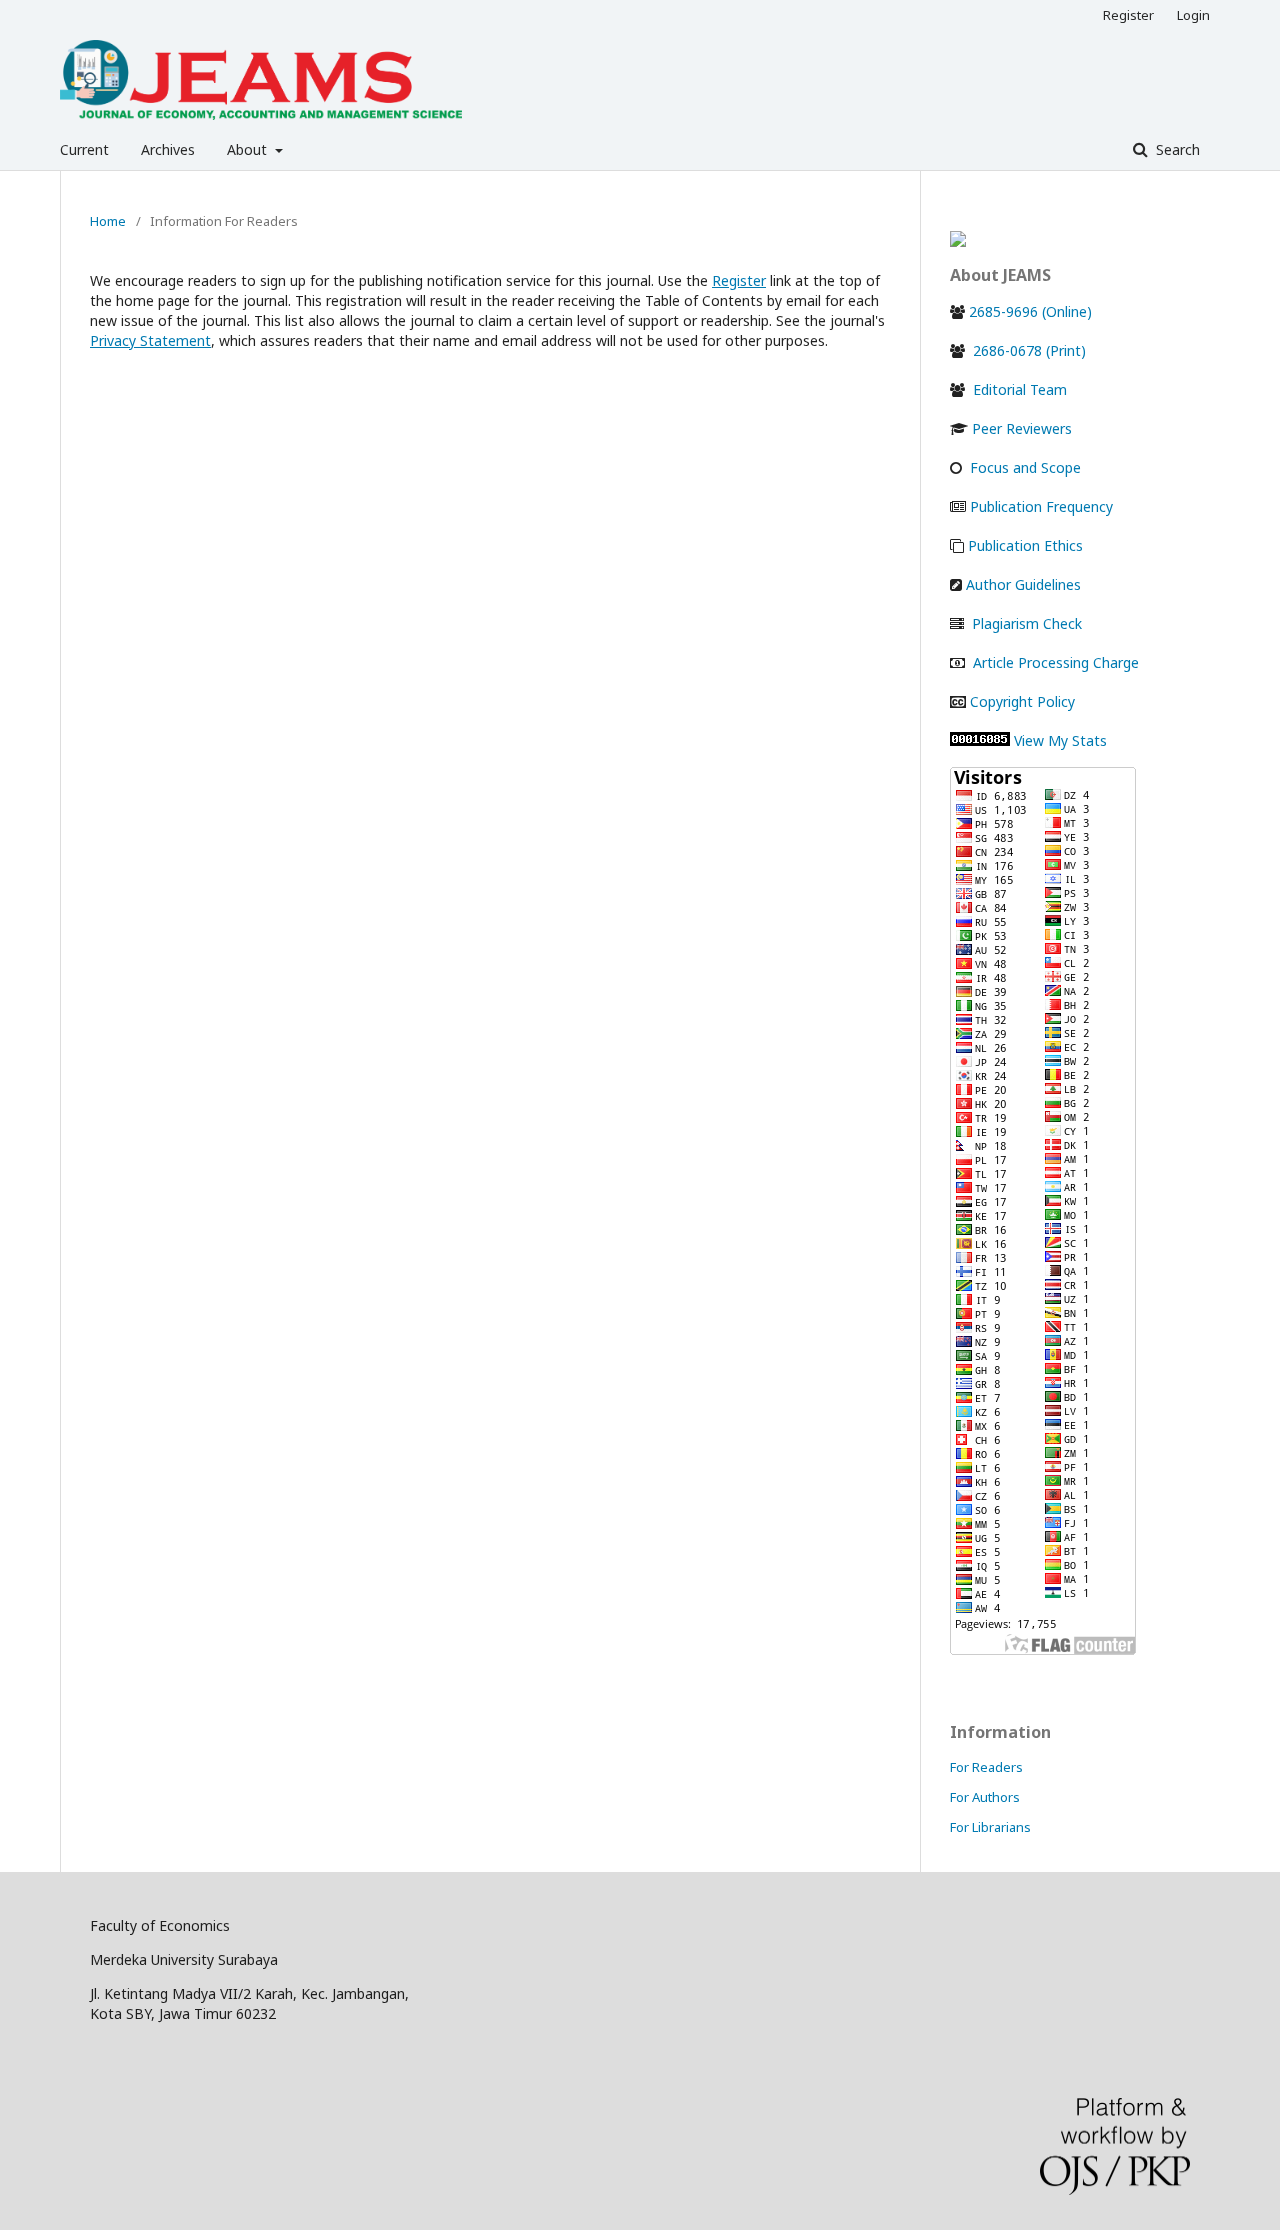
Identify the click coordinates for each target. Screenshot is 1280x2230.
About (249, 149)
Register (1128, 15)
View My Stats (1060, 740)
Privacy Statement (150, 340)
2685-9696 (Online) (1030, 311)
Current (84, 149)
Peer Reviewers (1022, 428)
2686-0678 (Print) (1027, 350)
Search (1176, 149)
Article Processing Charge (1056, 662)
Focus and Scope (1025, 467)
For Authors (985, 1797)
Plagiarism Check (1027, 623)
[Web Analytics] (980, 740)
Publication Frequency (1041, 506)
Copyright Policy (1022, 701)
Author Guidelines (1023, 584)
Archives (168, 149)
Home (108, 221)
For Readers (986, 1767)
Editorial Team (1020, 389)
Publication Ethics (1025, 545)
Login (1193, 15)
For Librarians (990, 1827)
